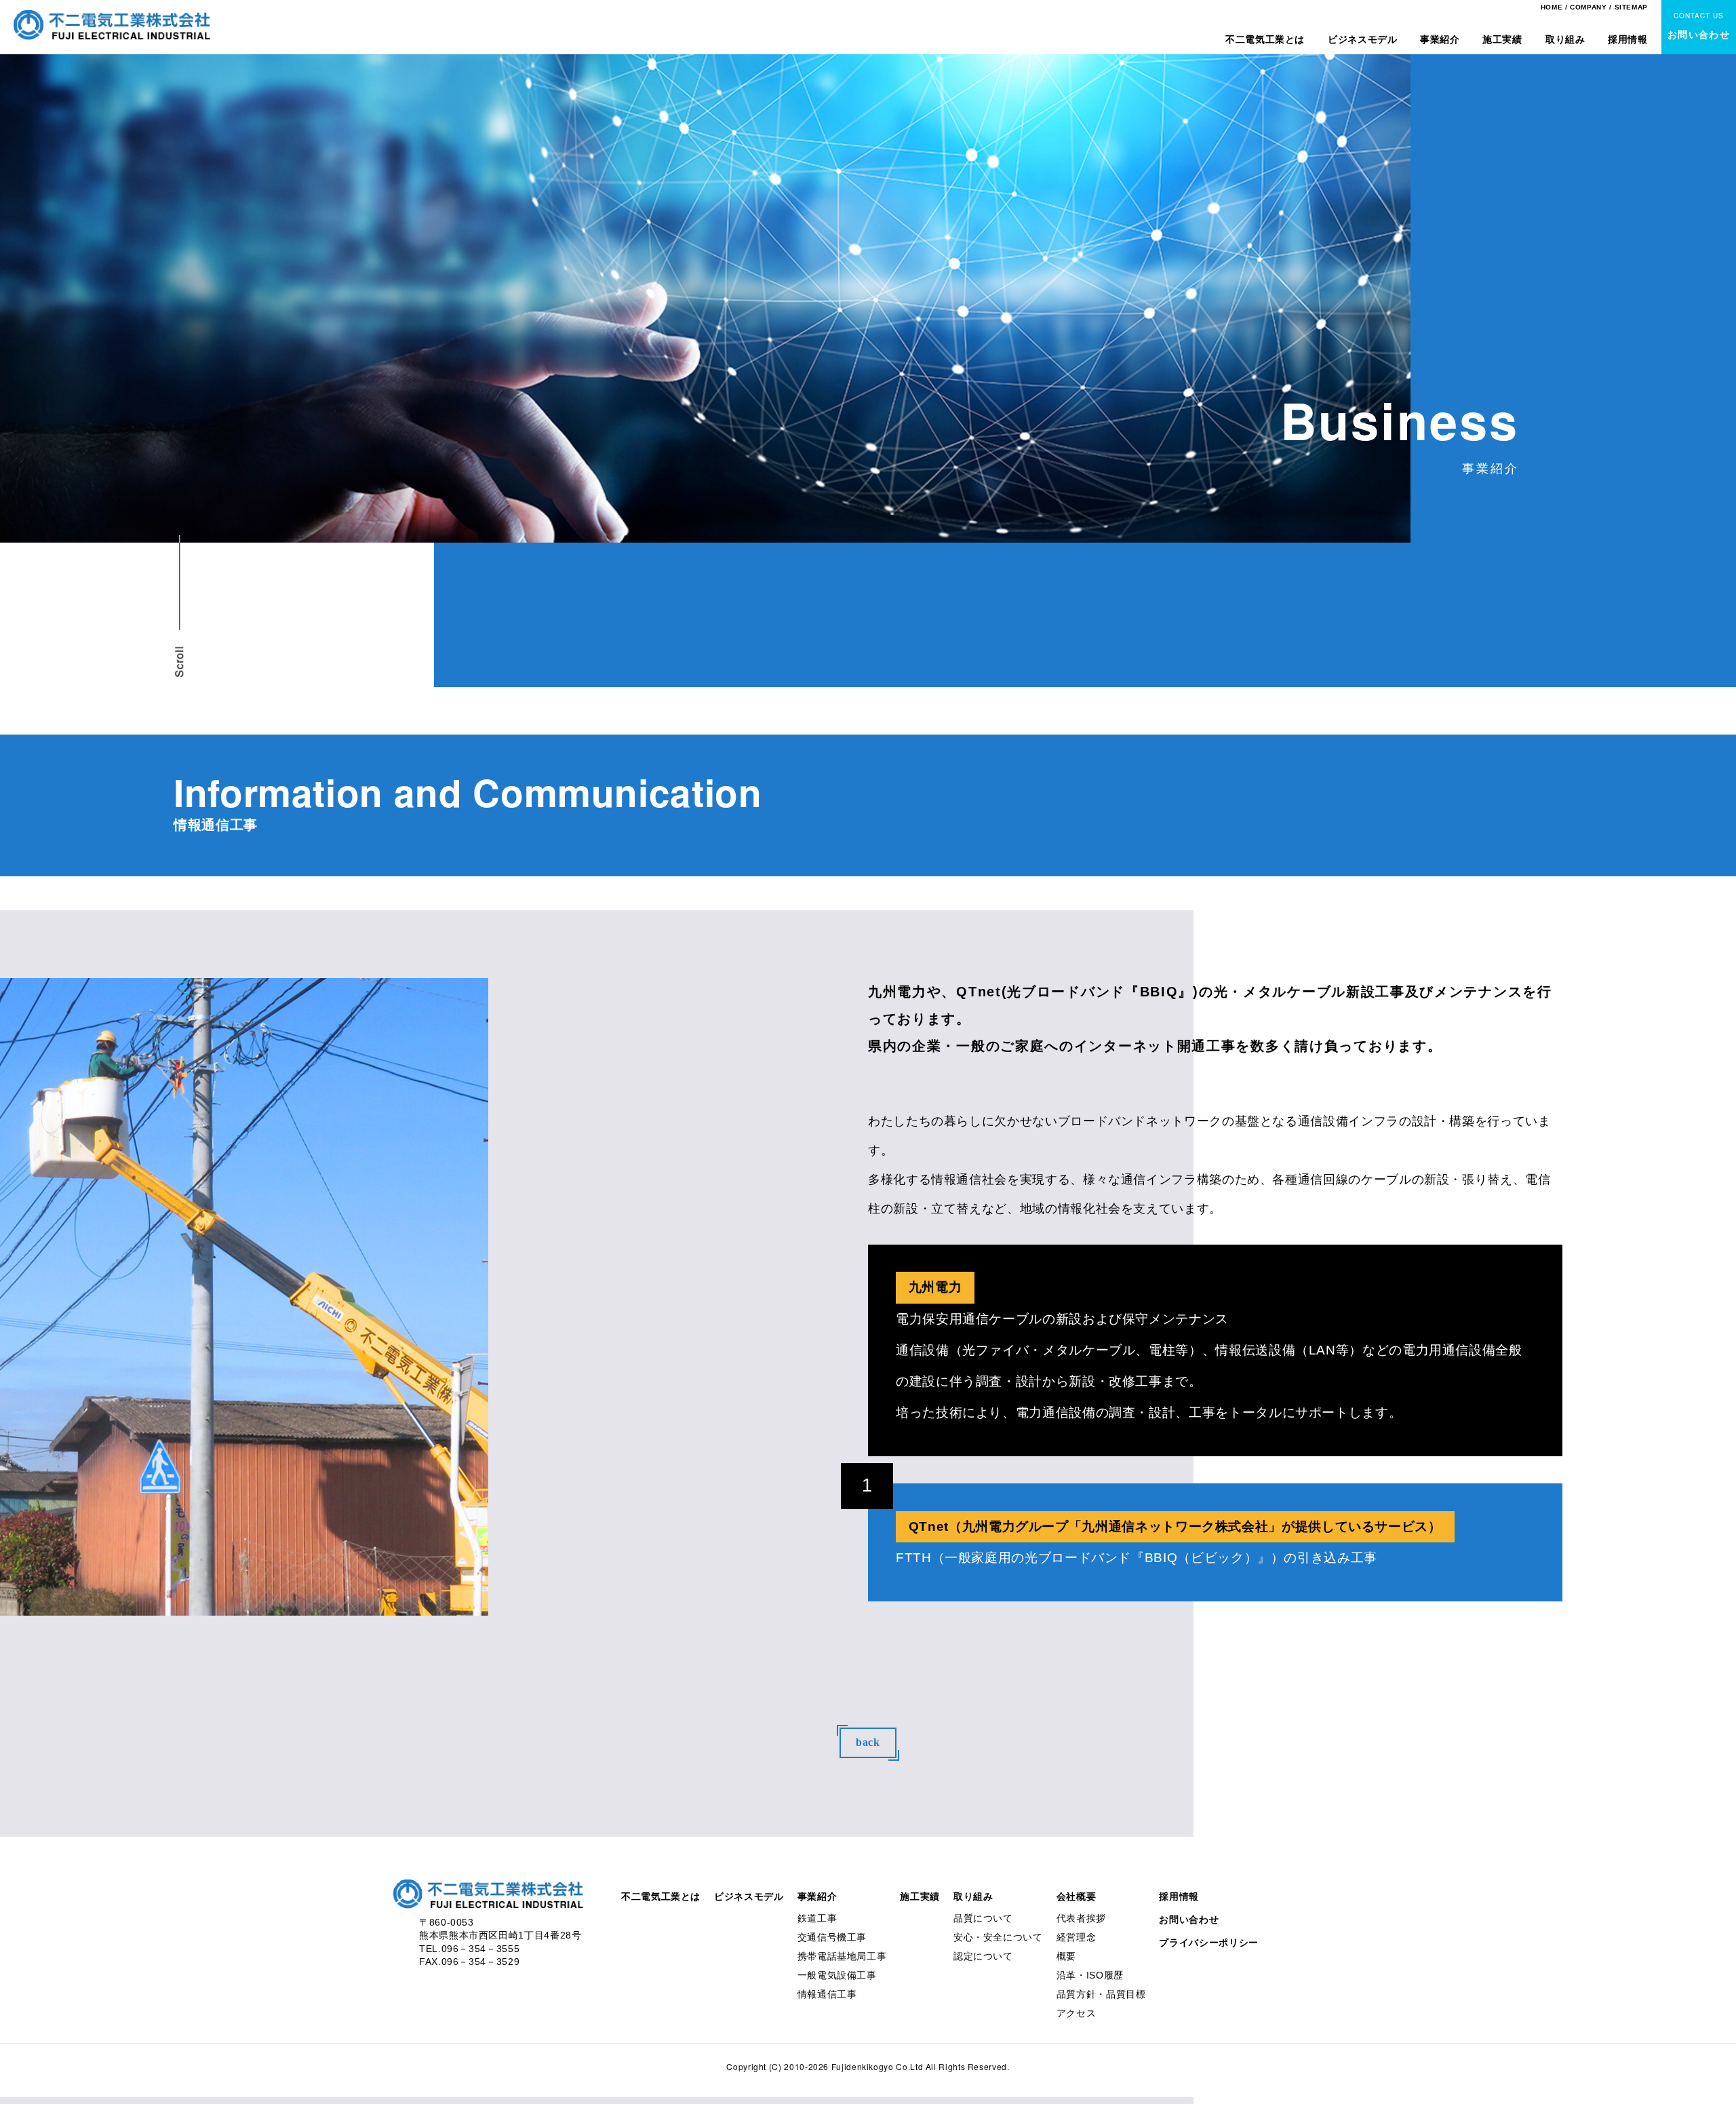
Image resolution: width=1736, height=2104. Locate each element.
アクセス (1077, 2013)
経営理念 (1077, 1937)
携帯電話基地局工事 (842, 1956)
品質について (983, 1918)
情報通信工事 (827, 1994)
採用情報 (1628, 39)
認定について (983, 1956)
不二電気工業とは (1265, 39)
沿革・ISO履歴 (1090, 1975)
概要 (1066, 1956)
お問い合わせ (1189, 1920)
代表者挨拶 (1081, 1918)
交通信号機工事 (832, 1937)
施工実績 (1502, 39)
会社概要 (1077, 1896)
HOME (1552, 7)
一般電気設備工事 (837, 1975)
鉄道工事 (817, 1918)
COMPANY (1588, 7)
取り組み (1565, 39)
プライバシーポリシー (1208, 1943)
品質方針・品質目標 (1101, 1994)
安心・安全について (998, 1937)
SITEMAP (1631, 7)
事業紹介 (1440, 39)
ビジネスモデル (1362, 39)
